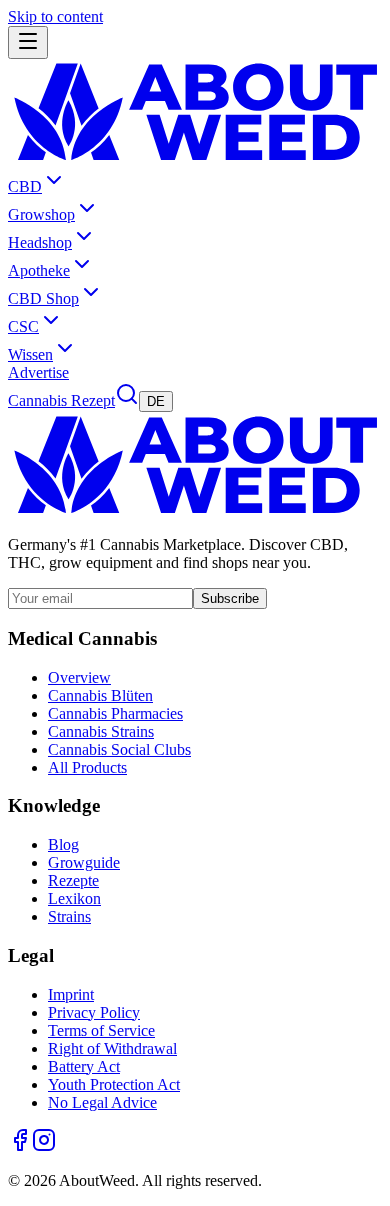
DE (156, 401)
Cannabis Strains (101, 731)
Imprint (71, 994)
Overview (79, 677)
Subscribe (230, 598)
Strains (69, 916)
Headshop (40, 242)
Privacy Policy (94, 1012)
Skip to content (55, 16)
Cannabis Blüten (100, 695)
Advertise (38, 372)
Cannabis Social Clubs (119, 749)
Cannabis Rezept (61, 400)
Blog (63, 844)
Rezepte (73, 880)
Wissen (30, 354)
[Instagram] (44, 1146)
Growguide (84, 862)
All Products (87, 767)
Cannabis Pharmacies (115, 713)
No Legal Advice (102, 1102)
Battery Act (84, 1066)
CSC (23, 326)
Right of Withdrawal (112, 1048)
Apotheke (39, 270)
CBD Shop (43, 298)
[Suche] (127, 400)
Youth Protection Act (114, 1084)
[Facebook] (20, 1146)
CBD (25, 186)
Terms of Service (101, 1030)
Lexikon (74, 898)
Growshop (41, 214)
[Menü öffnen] (28, 42)
